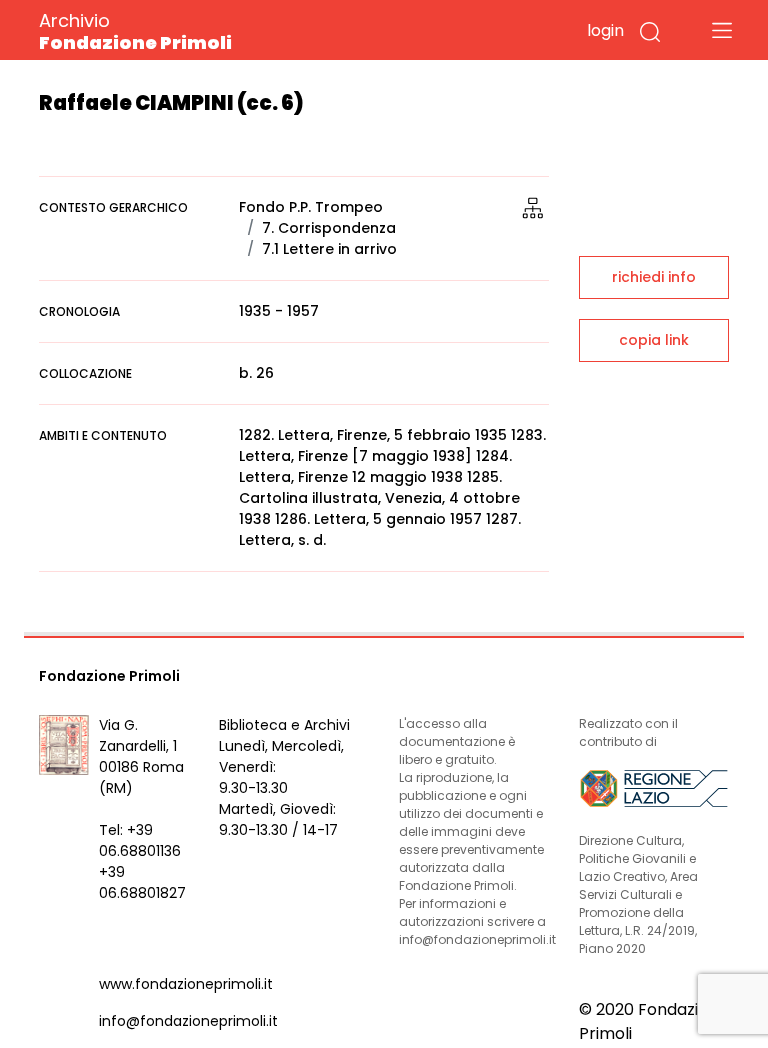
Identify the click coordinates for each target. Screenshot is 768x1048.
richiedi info (654, 277)
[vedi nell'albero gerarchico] (533, 207)
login (605, 30)
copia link (654, 340)
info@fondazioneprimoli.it (188, 1021)
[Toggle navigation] (722, 30)
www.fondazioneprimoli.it (186, 984)
